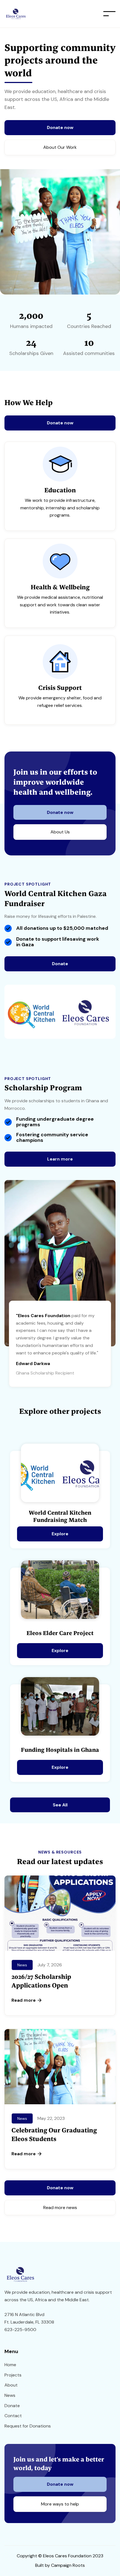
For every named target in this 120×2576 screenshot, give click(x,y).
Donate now (60, 127)
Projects (13, 2375)
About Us (60, 832)
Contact (13, 2416)
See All (60, 1805)
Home (10, 2365)
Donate (60, 964)
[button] (109, 14)
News (10, 2395)
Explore (60, 1534)
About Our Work (60, 147)
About (11, 2385)
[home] (33, 14)
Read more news (60, 2208)
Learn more (60, 1159)
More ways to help (60, 2504)
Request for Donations (28, 2426)
